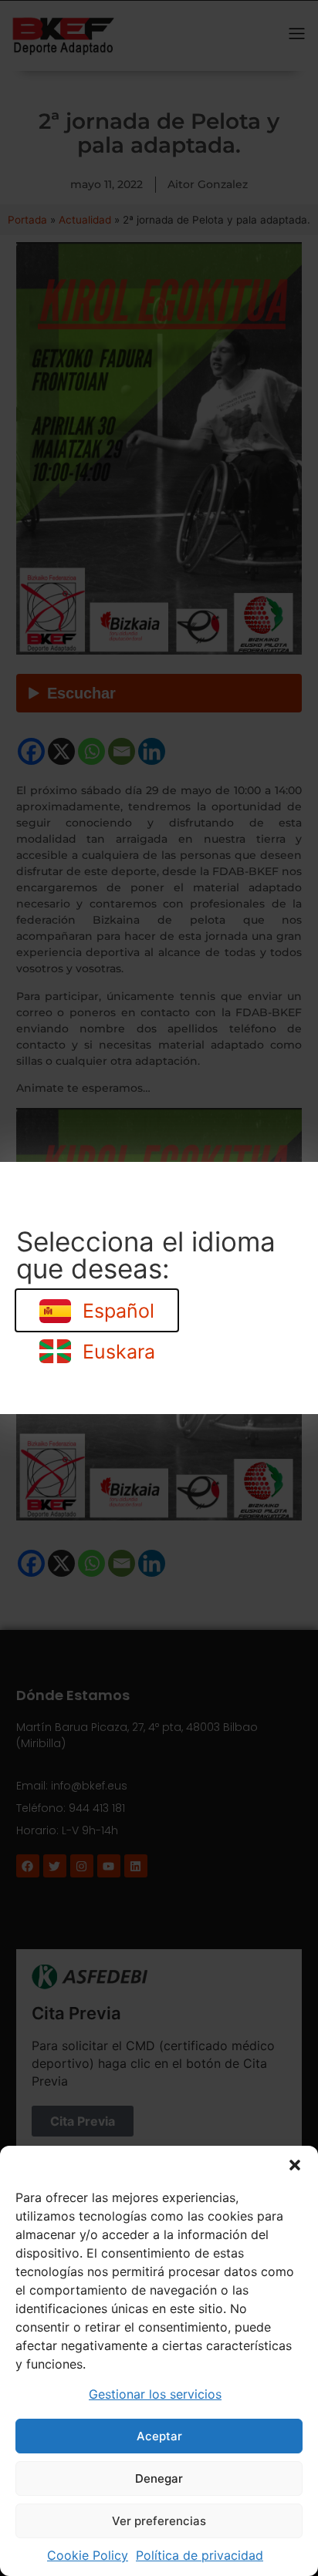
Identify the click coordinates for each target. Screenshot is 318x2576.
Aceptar (159, 2436)
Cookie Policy (88, 2555)
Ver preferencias (159, 2521)
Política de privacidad (200, 2555)
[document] (159, 1288)
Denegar (159, 2478)
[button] (295, 2165)
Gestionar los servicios (155, 2394)
